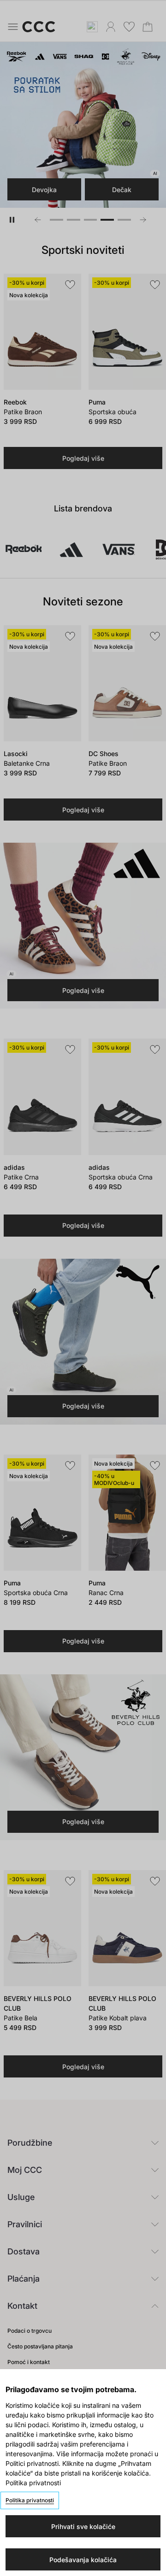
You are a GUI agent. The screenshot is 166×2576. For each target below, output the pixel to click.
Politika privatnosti (30, 2500)
